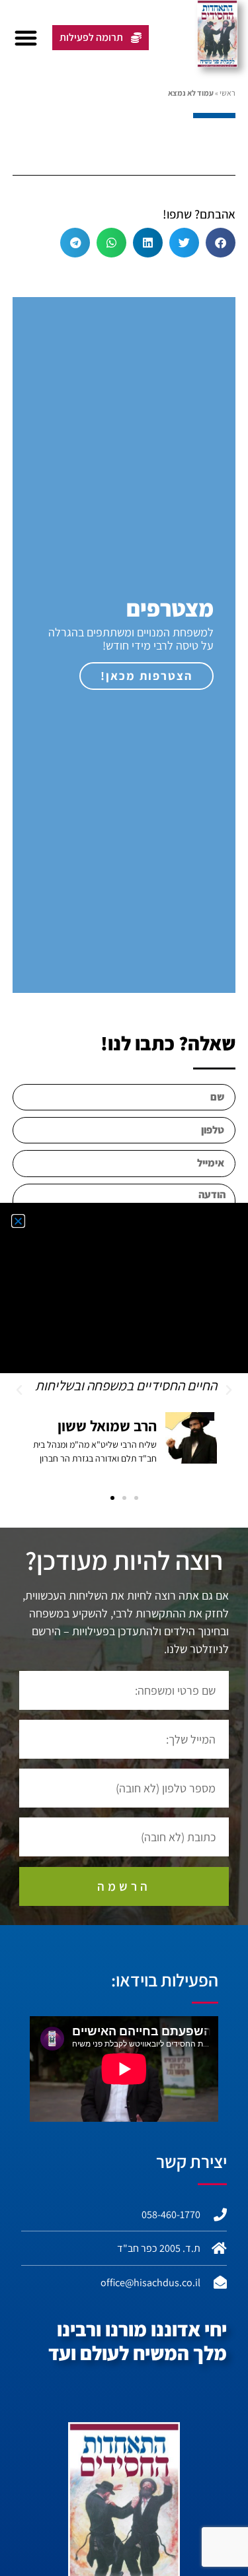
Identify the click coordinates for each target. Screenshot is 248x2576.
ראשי (227, 93)
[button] (26, 38)
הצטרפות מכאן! (146, 676)
